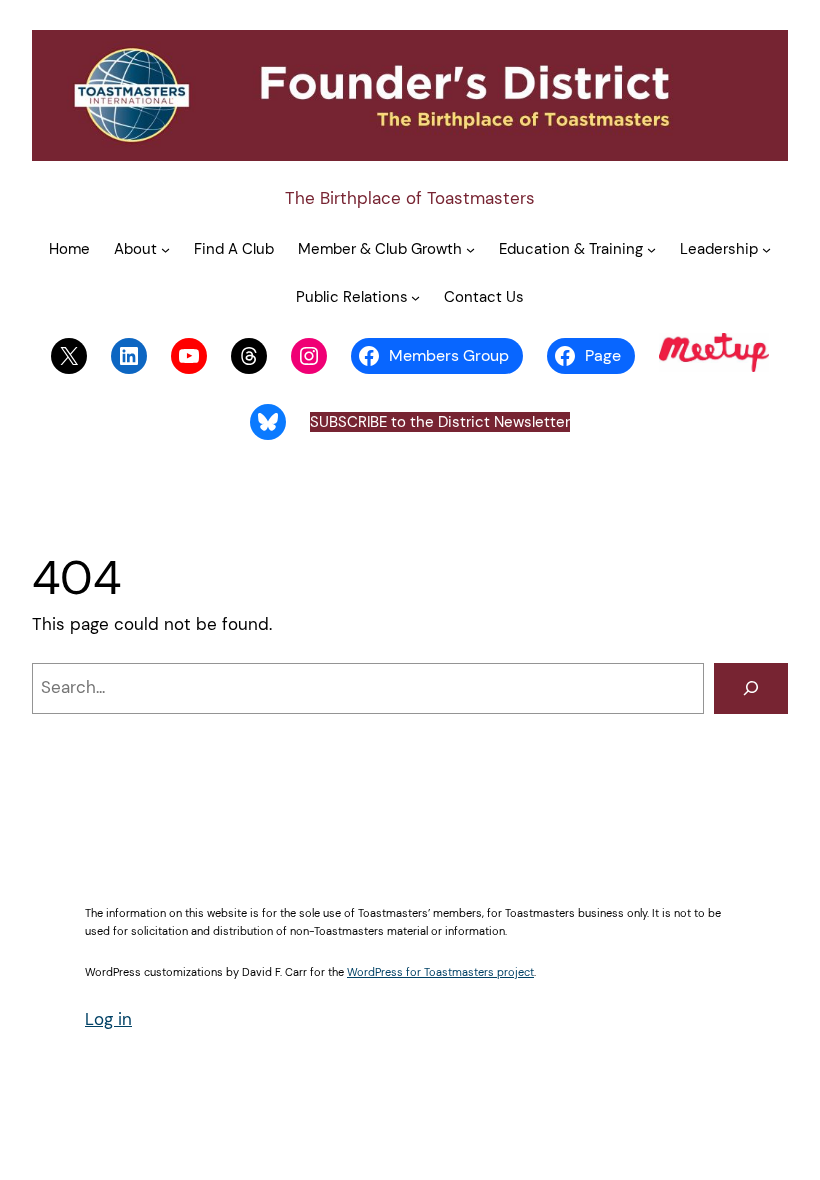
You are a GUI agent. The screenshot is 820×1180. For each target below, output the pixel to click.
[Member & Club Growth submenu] (470, 248)
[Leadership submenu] (766, 248)
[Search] (751, 688)
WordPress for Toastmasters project (440, 972)
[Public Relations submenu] (415, 297)
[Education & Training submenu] (651, 248)
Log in (108, 1019)
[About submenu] (165, 248)
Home (69, 249)
